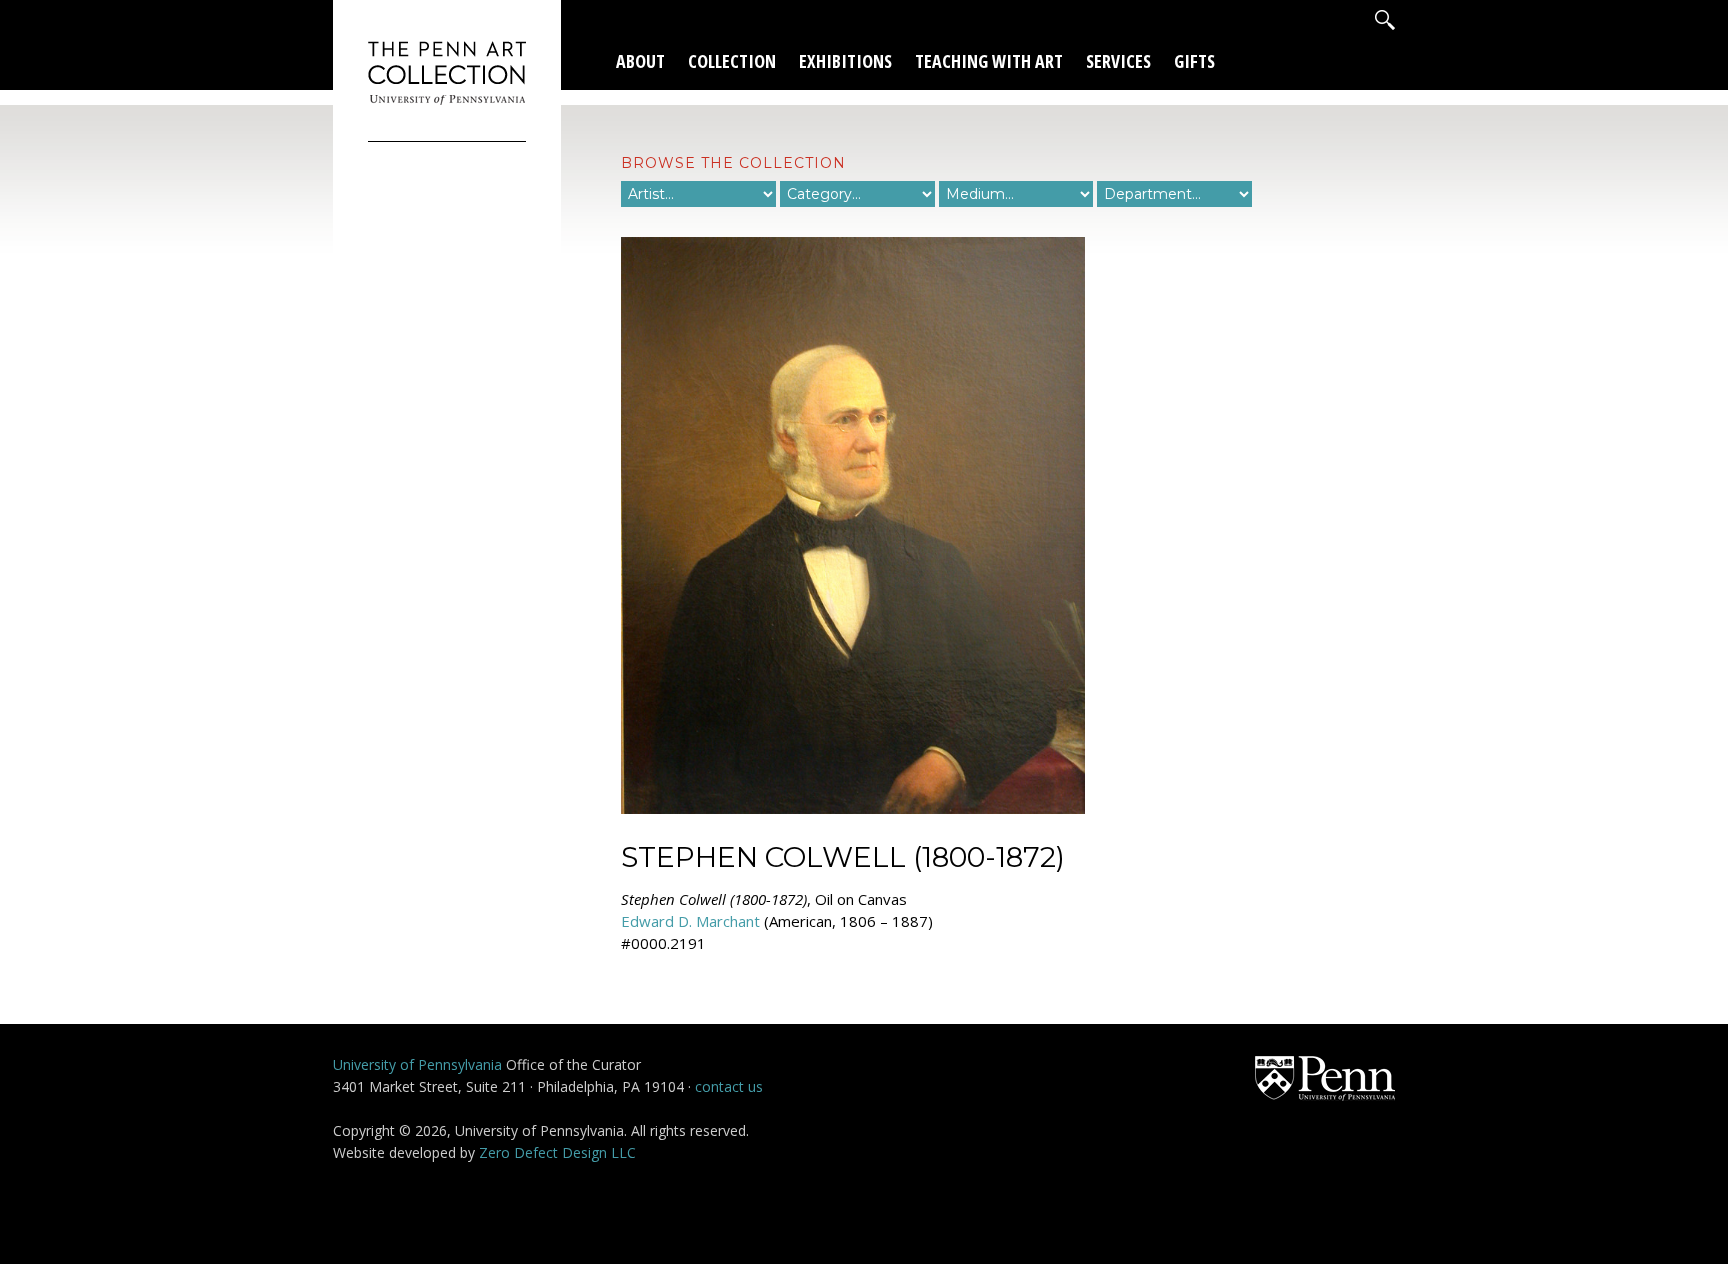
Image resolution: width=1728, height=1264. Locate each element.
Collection (732, 61)
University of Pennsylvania (417, 1064)
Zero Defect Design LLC (557, 1152)
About (640, 61)
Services (1118, 61)
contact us (729, 1086)
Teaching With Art (989, 61)
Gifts (1194, 61)
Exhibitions (845, 61)
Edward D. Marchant (690, 921)
